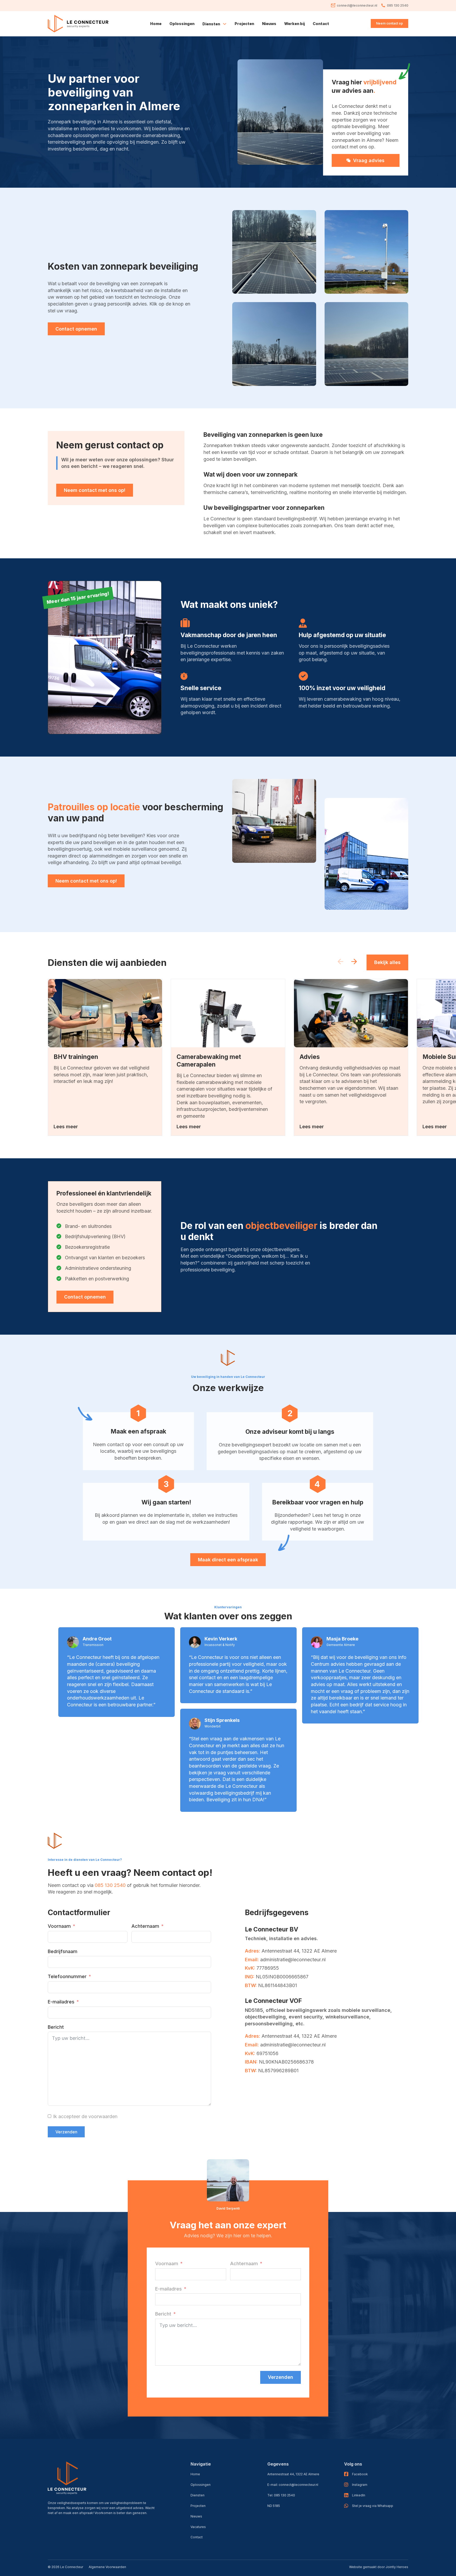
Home (156, 24)
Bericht (56, 2027)
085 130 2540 (110, 1885)
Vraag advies (369, 160)
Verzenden (66, 2132)
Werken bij (294, 24)
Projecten (244, 24)
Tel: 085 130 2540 (281, 2495)
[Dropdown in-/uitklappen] (225, 24)
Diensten (198, 2495)
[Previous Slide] (340, 962)
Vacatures (198, 2527)
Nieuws (269, 24)
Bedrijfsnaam (63, 1951)
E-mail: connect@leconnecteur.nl (293, 2485)
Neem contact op (389, 23)
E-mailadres (61, 2002)
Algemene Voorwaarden (107, 2567)
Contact (321, 24)
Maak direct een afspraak (228, 1560)
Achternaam (145, 1926)
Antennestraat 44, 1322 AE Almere (293, 2474)
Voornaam (59, 1926)
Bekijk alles (387, 962)
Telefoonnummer (67, 1976)
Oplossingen (182, 24)
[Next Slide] (354, 962)
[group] (105, 1057)
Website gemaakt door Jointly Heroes (379, 2567)
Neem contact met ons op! (95, 490)
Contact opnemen (76, 329)
